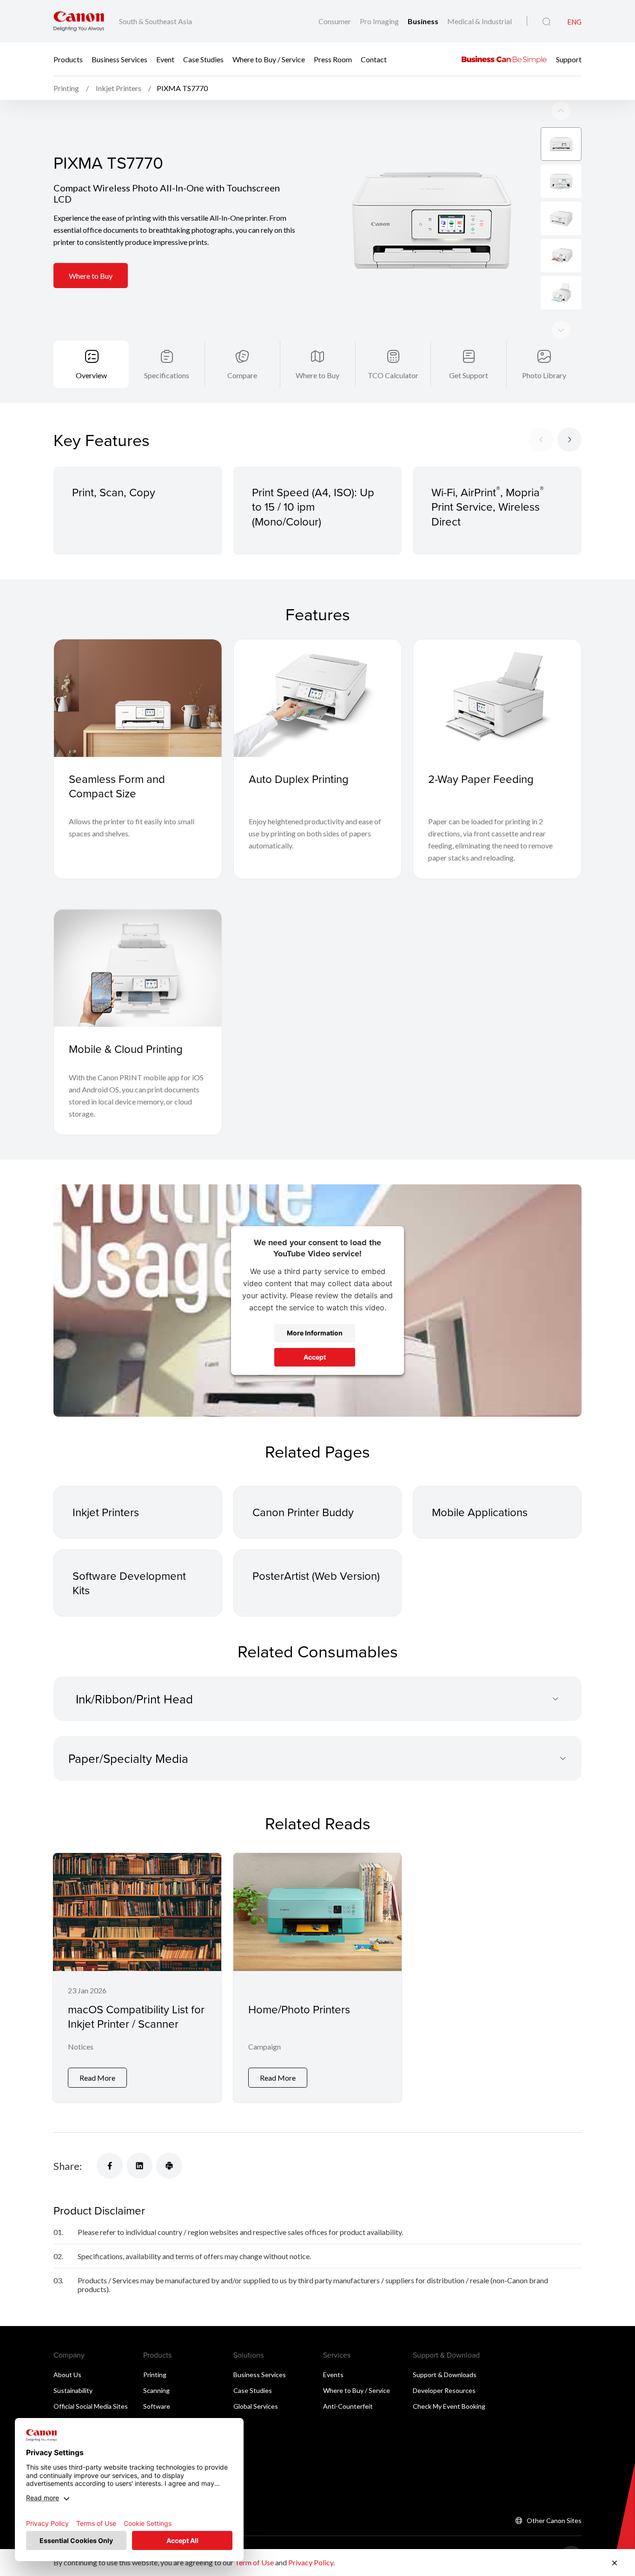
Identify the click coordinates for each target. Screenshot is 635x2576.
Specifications (167, 375)
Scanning (156, 2390)
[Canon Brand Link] (79, 21)
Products (68, 59)
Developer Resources (444, 2390)
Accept (315, 1357)
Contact (374, 59)
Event (165, 59)
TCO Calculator (393, 375)
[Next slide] (561, 111)
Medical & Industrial (480, 21)
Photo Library (544, 375)
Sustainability (73, 2390)
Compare (242, 375)
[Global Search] (546, 22)
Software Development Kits (129, 1583)
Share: (68, 2166)
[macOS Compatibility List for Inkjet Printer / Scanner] (137, 1978)
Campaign (265, 2047)
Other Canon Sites (554, 2520)
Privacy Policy (311, 2562)
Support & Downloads (445, 2375)
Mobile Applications (480, 1512)
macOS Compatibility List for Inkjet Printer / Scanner (136, 2016)
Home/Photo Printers (299, 2009)
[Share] (110, 2166)
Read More (97, 2078)
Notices (81, 2047)
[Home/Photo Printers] (317, 1978)
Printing (155, 2375)
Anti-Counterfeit (348, 2406)
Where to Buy (91, 276)
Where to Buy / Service (269, 59)
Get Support (469, 375)
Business (424, 21)
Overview (91, 375)
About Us (67, 2375)
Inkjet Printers (106, 1512)
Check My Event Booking (449, 2406)
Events (333, 2375)
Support (569, 59)
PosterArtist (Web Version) (316, 1576)
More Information (315, 1333)
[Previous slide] (561, 330)
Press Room (333, 59)
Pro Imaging (380, 21)
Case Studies (203, 59)
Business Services (119, 59)
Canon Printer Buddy (303, 1512)
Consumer (335, 21)
